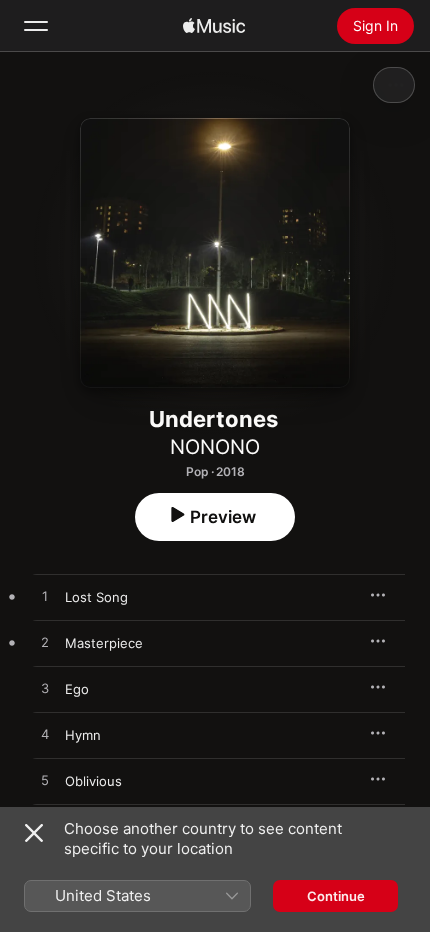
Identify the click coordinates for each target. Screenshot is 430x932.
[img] (214, 26)
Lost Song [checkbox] (96, 597)
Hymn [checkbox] (83, 735)
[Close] (34, 833)
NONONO (215, 447)
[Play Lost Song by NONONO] (45, 597)
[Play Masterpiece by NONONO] (45, 643)
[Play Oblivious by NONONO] (45, 781)
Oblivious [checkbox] (93, 781)
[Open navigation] (36, 26)
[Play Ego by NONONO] (45, 689)
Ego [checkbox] (77, 689)
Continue (336, 896)
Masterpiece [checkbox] (104, 643)
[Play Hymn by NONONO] (45, 735)
